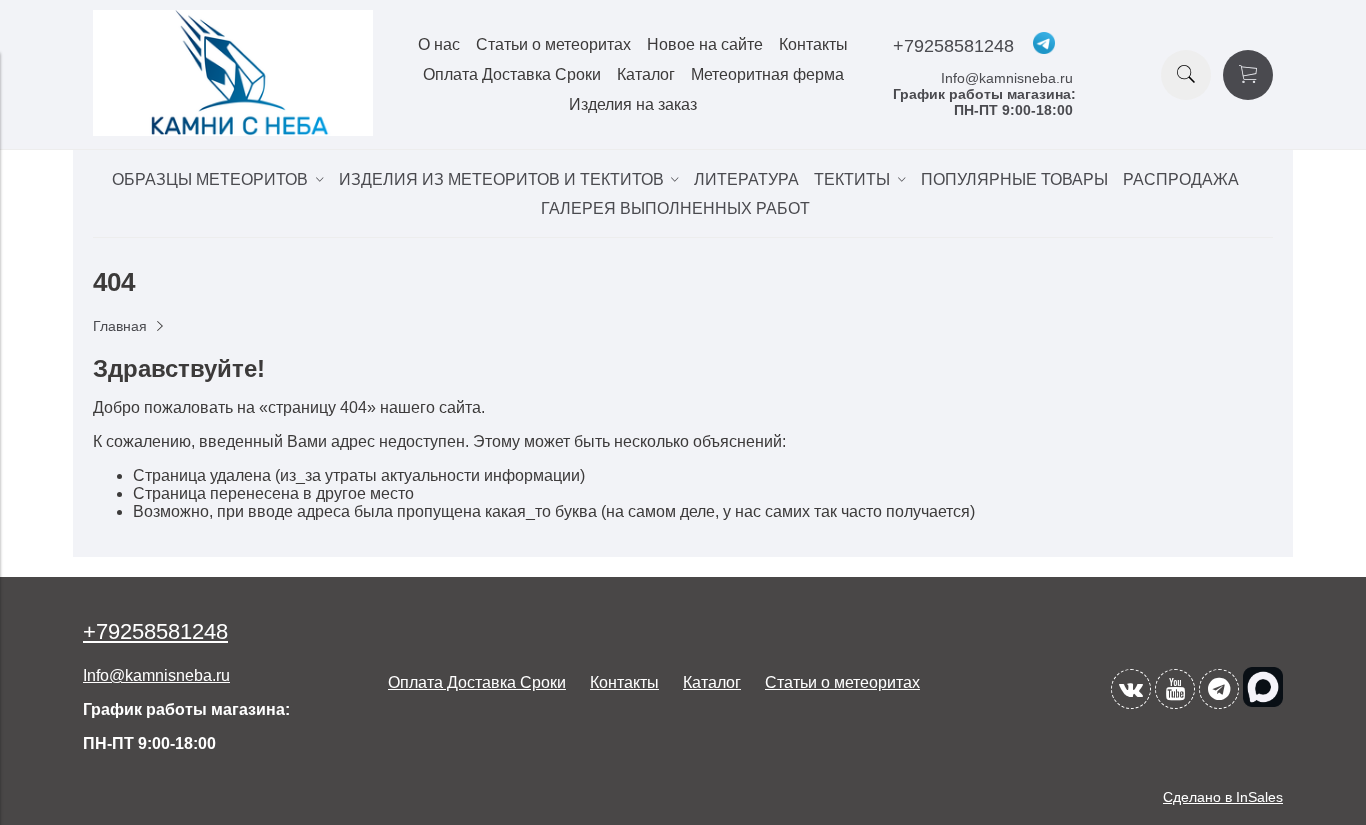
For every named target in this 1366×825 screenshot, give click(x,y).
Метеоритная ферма (767, 74)
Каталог (646, 74)
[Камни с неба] (233, 130)
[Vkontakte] (1131, 689)
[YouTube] (1175, 689)
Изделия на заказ (633, 104)
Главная (120, 326)
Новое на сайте (705, 44)
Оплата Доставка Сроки (512, 74)
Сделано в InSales (1223, 797)
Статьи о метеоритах (553, 44)
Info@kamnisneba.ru (1007, 78)
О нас (439, 44)
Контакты (813, 44)
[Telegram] (1219, 689)
